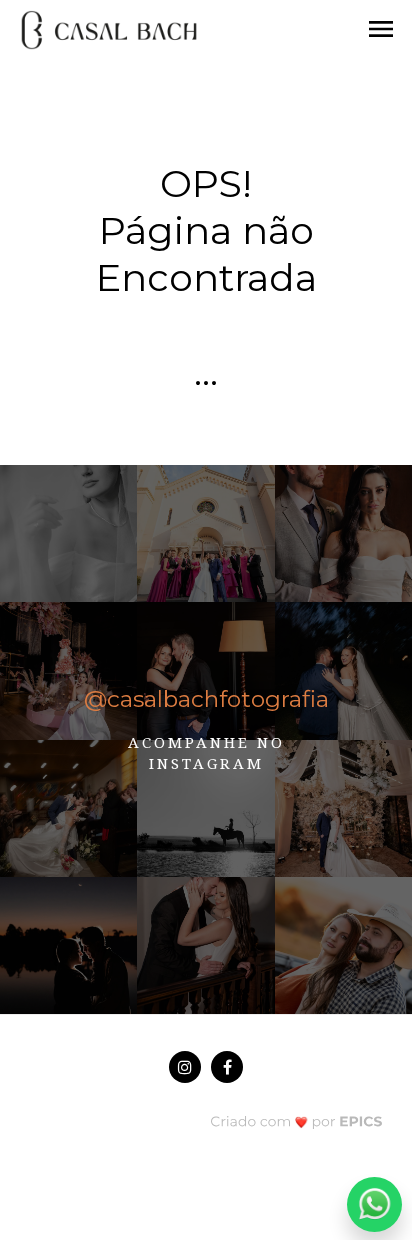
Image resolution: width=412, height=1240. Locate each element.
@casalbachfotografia (206, 699)
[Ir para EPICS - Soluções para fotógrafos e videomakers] (296, 1120)
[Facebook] (227, 1067)
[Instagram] (185, 1067)
